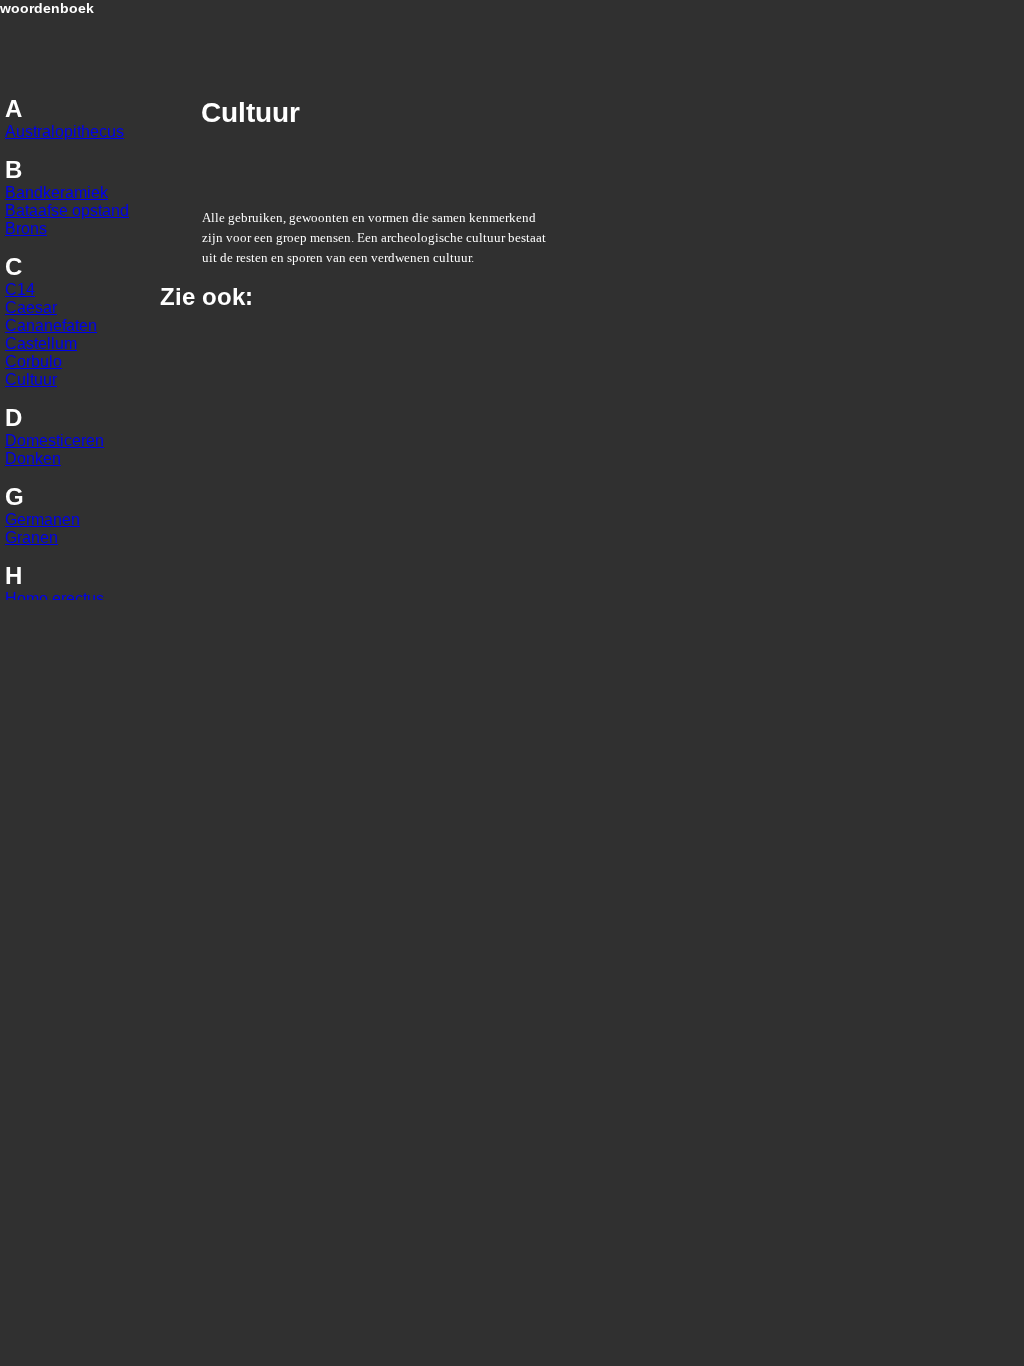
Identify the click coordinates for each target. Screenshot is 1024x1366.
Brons (26, 228)
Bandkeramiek (56, 192)
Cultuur (31, 379)
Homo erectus (54, 598)
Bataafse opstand (67, 210)
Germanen (42, 519)
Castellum (41, 343)
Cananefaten (51, 325)
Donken (33, 458)
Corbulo (33, 361)
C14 (20, 289)
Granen (31, 537)
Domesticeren (54, 440)
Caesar (31, 307)
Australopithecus (64, 131)
